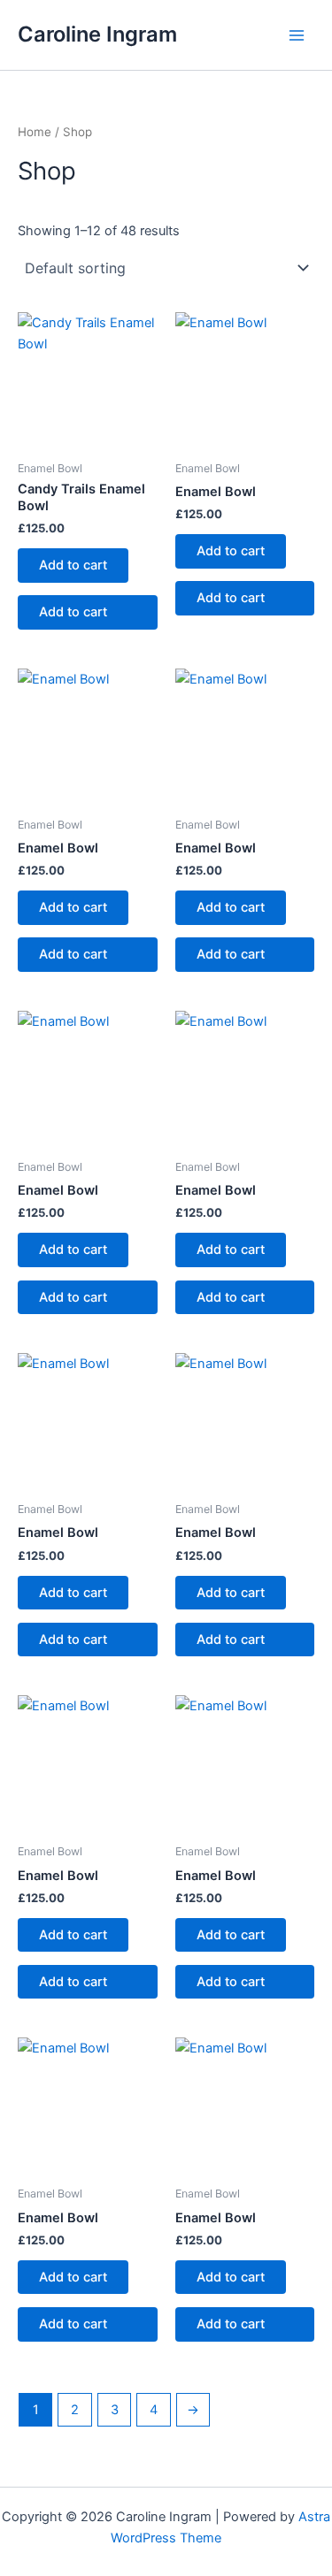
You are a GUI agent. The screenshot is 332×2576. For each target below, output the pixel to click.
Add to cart (73, 565)
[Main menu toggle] (297, 34)
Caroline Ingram (97, 34)
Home (35, 132)
